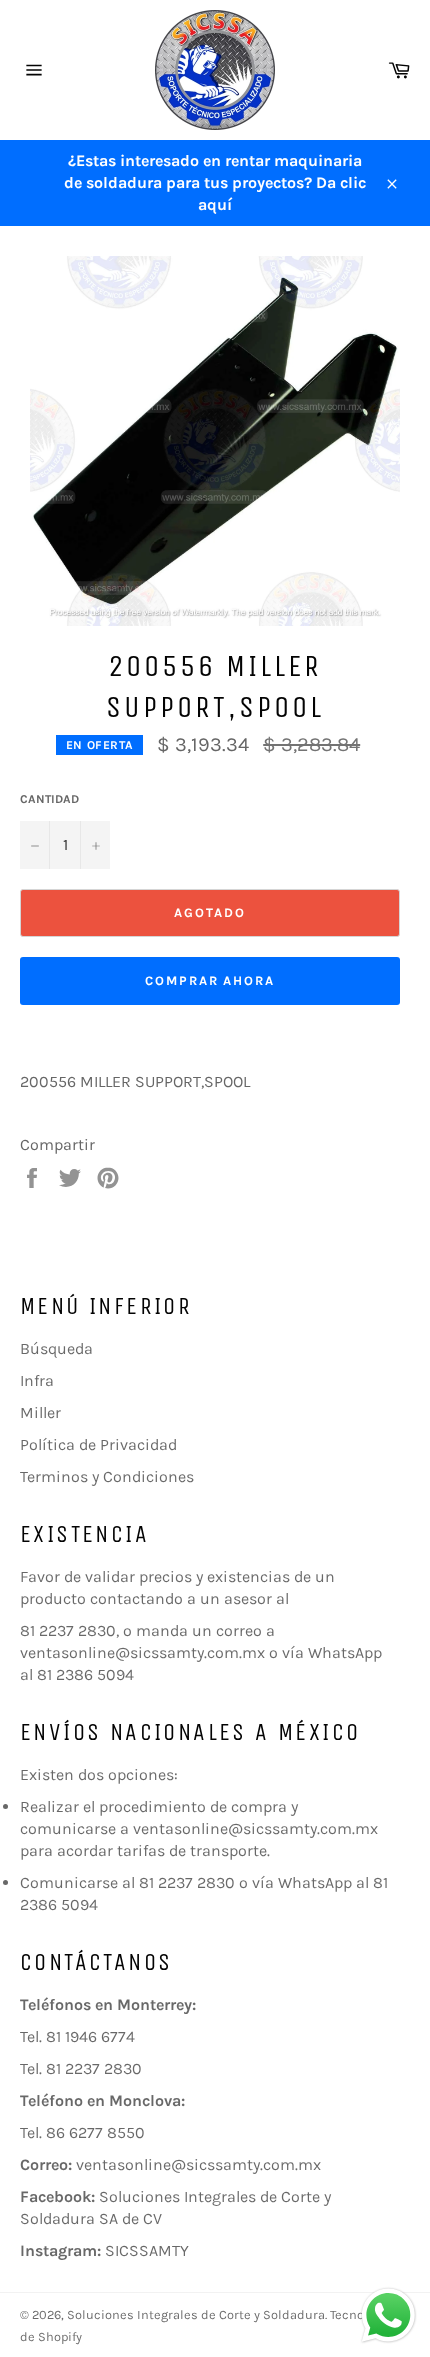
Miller (40, 1412)
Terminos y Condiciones (107, 1476)
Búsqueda (56, 1348)
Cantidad (49, 799)
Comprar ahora (210, 980)
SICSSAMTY (147, 2250)
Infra (37, 1380)
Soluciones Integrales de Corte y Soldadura (196, 2314)
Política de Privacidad (98, 1444)
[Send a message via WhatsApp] (388, 2315)
